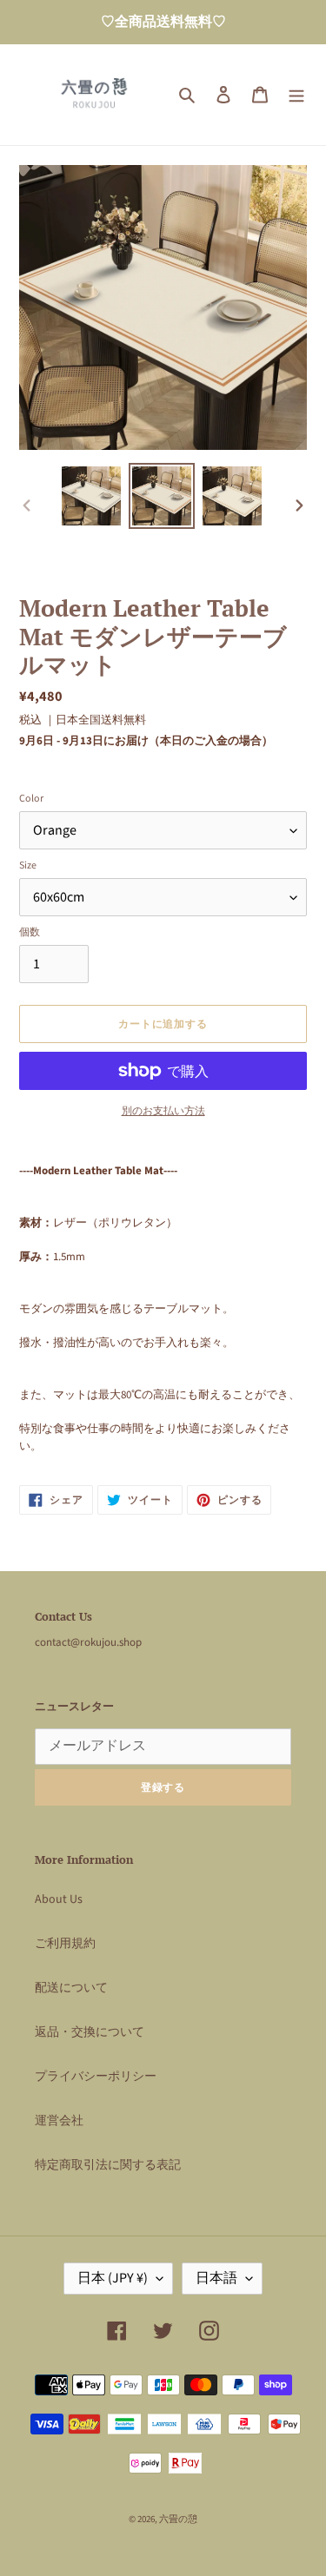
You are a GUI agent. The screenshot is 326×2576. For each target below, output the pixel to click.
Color (31, 799)
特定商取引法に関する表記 (108, 2165)
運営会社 (59, 2121)
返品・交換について (90, 2032)
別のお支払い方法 (163, 1111)
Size (28, 865)
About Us (59, 1899)
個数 (30, 932)
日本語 (216, 2278)
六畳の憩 (178, 2519)
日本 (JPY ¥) (113, 2278)
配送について (71, 1988)
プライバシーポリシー (96, 2077)
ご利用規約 (65, 1944)
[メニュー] (296, 95)
